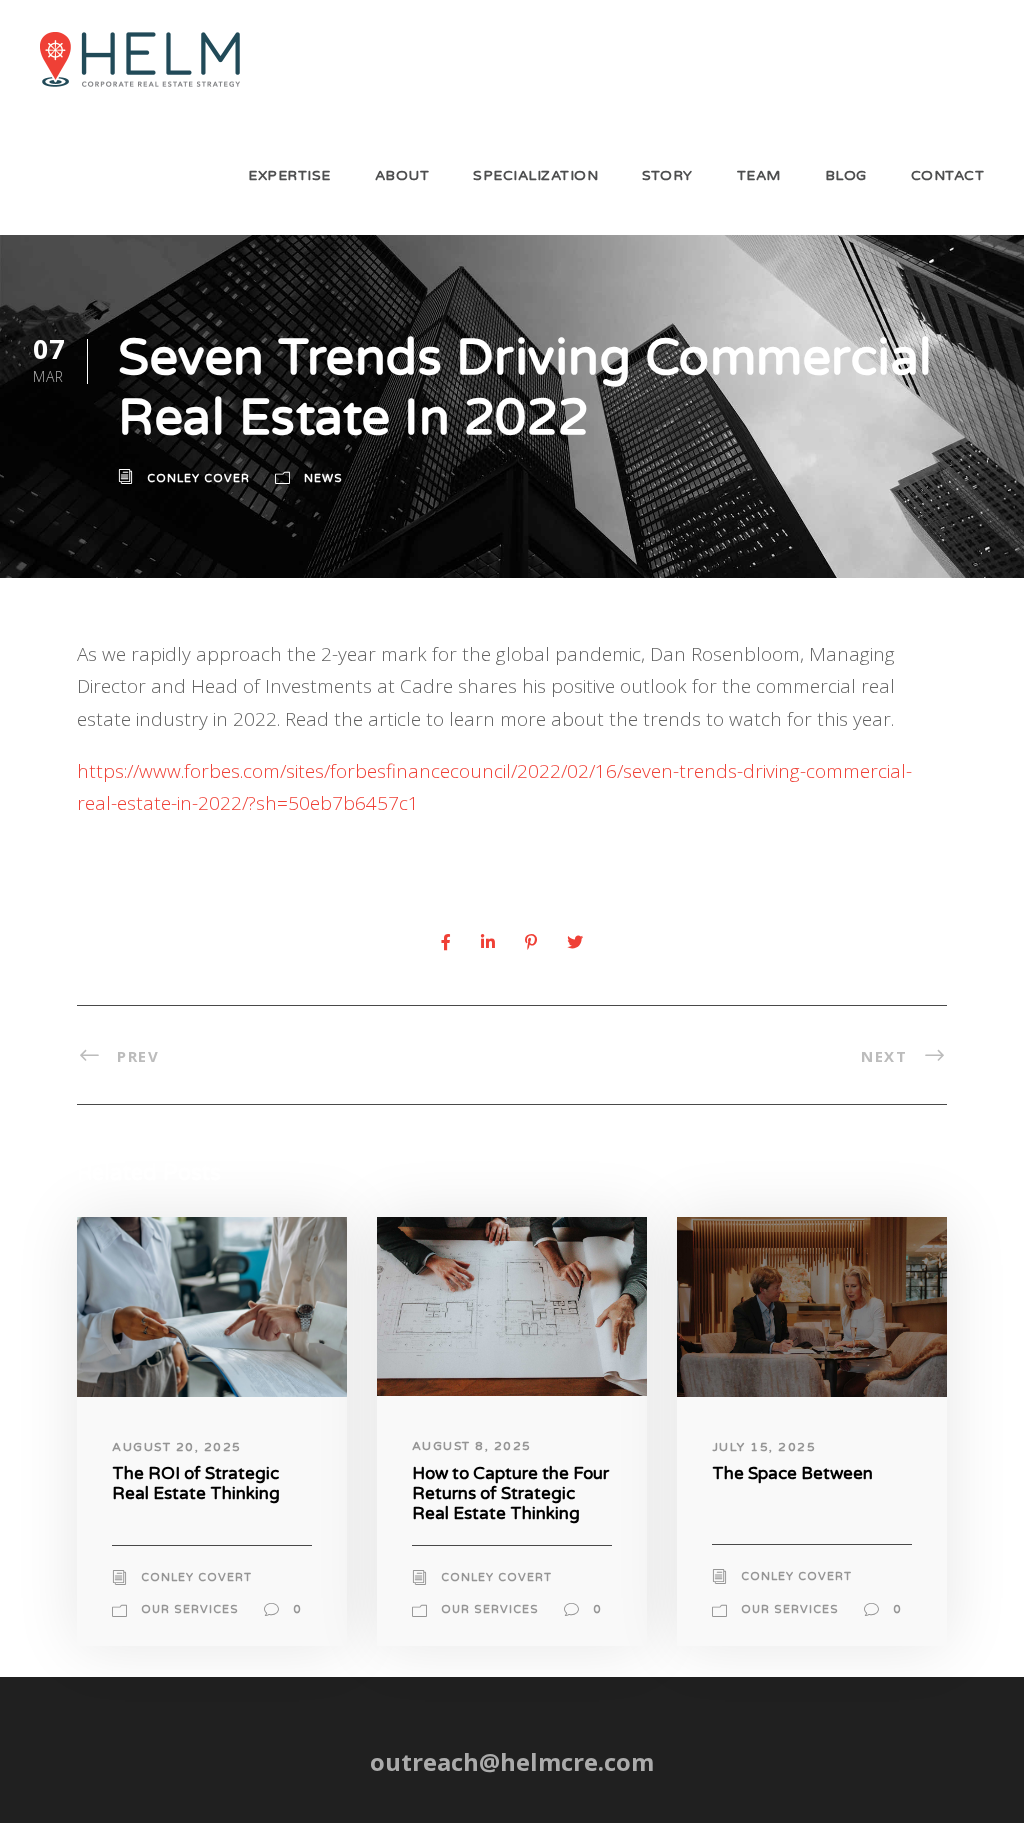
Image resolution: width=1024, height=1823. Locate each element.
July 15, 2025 (764, 1447)
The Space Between (792, 1473)
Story (667, 175)
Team (759, 175)
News (323, 478)
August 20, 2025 (177, 1447)
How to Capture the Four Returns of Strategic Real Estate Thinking (510, 1494)
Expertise (289, 175)
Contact (948, 175)
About (402, 175)
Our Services (190, 1609)
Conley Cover (198, 478)
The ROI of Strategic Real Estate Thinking (196, 1483)
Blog (846, 175)
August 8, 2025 (472, 1446)
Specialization (535, 175)
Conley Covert (196, 1577)
